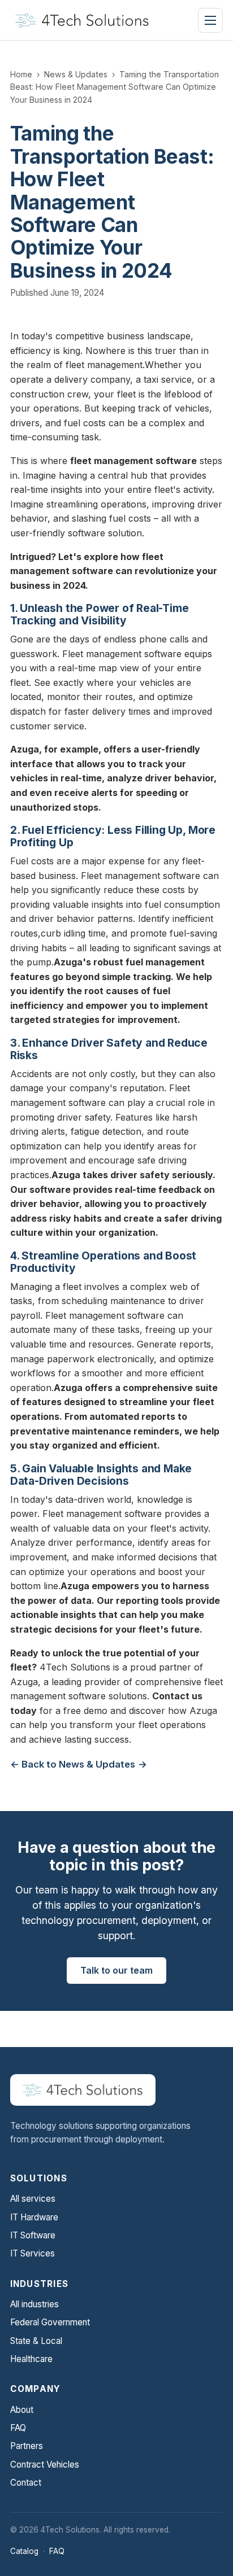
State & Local (36, 2341)
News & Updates (76, 74)
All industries (34, 2304)
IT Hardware (34, 2217)
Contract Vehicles (45, 2465)
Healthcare (31, 2359)
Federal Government (50, 2322)
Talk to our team (116, 1970)
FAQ (18, 2428)
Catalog (24, 2551)
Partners (27, 2446)
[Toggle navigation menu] (210, 20)
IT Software (33, 2235)
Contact (26, 2483)
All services (33, 2199)
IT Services (33, 2253)
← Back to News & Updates (73, 1764)
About (22, 2410)
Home (21, 74)
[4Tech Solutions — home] (82, 20)
